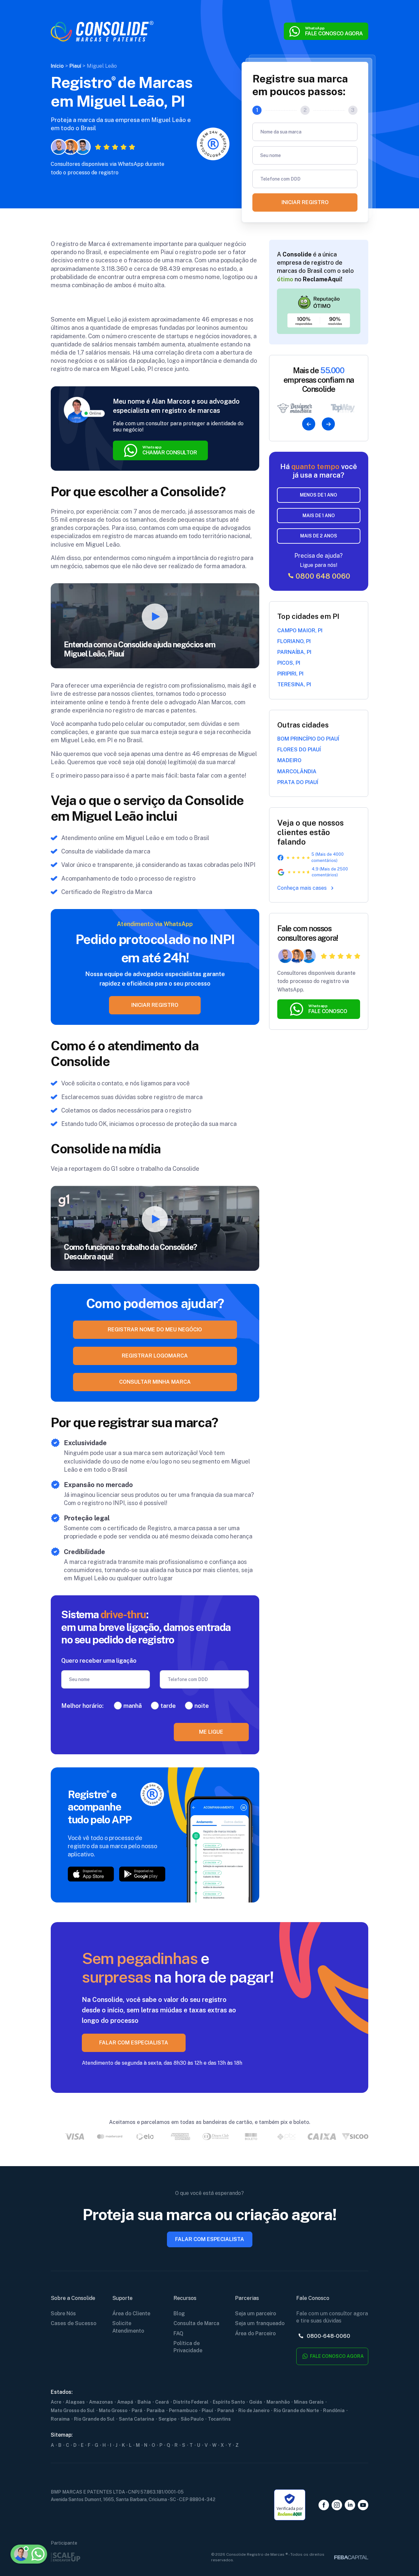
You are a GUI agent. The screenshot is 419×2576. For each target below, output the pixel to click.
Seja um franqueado (260, 2323)
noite (202, 1706)
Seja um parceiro (255, 2313)
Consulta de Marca (196, 2323)
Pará (137, 2410)
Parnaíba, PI (294, 652)
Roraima (60, 2419)
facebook (324, 2505)
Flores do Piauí (299, 750)
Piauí (207, 2410)
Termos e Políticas (44, 2522)
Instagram (337, 2505)
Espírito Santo (229, 2402)
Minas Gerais (309, 2402)
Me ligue (211, 1732)
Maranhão (278, 2402)
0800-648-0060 (328, 2336)
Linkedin (350, 2505)
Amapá (125, 2402)
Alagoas (75, 2402)
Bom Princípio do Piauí (308, 739)
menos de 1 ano (319, 495)
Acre (56, 2402)
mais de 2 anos (319, 536)
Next (328, 424)
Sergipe (167, 2419)
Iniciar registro (305, 202)
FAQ (178, 2333)
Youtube (363, 2505)
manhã (133, 1706)
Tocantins (219, 2419)
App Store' (91, 1874)
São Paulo (192, 2419)
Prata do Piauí (298, 782)
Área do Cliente (131, 2313)
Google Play (142, 1874)
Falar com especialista (210, 2239)
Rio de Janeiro (254, 2410)
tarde (168, 1706)
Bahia (144, 2402)
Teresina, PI (294, 684)
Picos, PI (289, 663)
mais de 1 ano (319, 516)
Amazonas (101, 2402)
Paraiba (156, 2410)
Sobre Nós (63, 2313)
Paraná (226, 2410)
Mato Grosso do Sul (73, 2410)
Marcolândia (297, 771)
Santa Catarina (137, 2419)
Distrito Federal (191, 2402)
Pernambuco (183, 2410)
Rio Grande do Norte (296, 2410)
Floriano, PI (294, 641)
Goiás (256, 2402)
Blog (179, 2313)
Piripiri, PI (290, 674)
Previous (309, 424)
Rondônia (334, 2410)
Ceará (162, 2402)
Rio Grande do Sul (94, 2419)
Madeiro (289, 760)
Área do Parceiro (255, 2333)
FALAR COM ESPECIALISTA (134, 2043)
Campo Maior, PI (300, 631)
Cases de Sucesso (73, 2323)
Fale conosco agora (336, 2356)
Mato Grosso (113, 2410)
